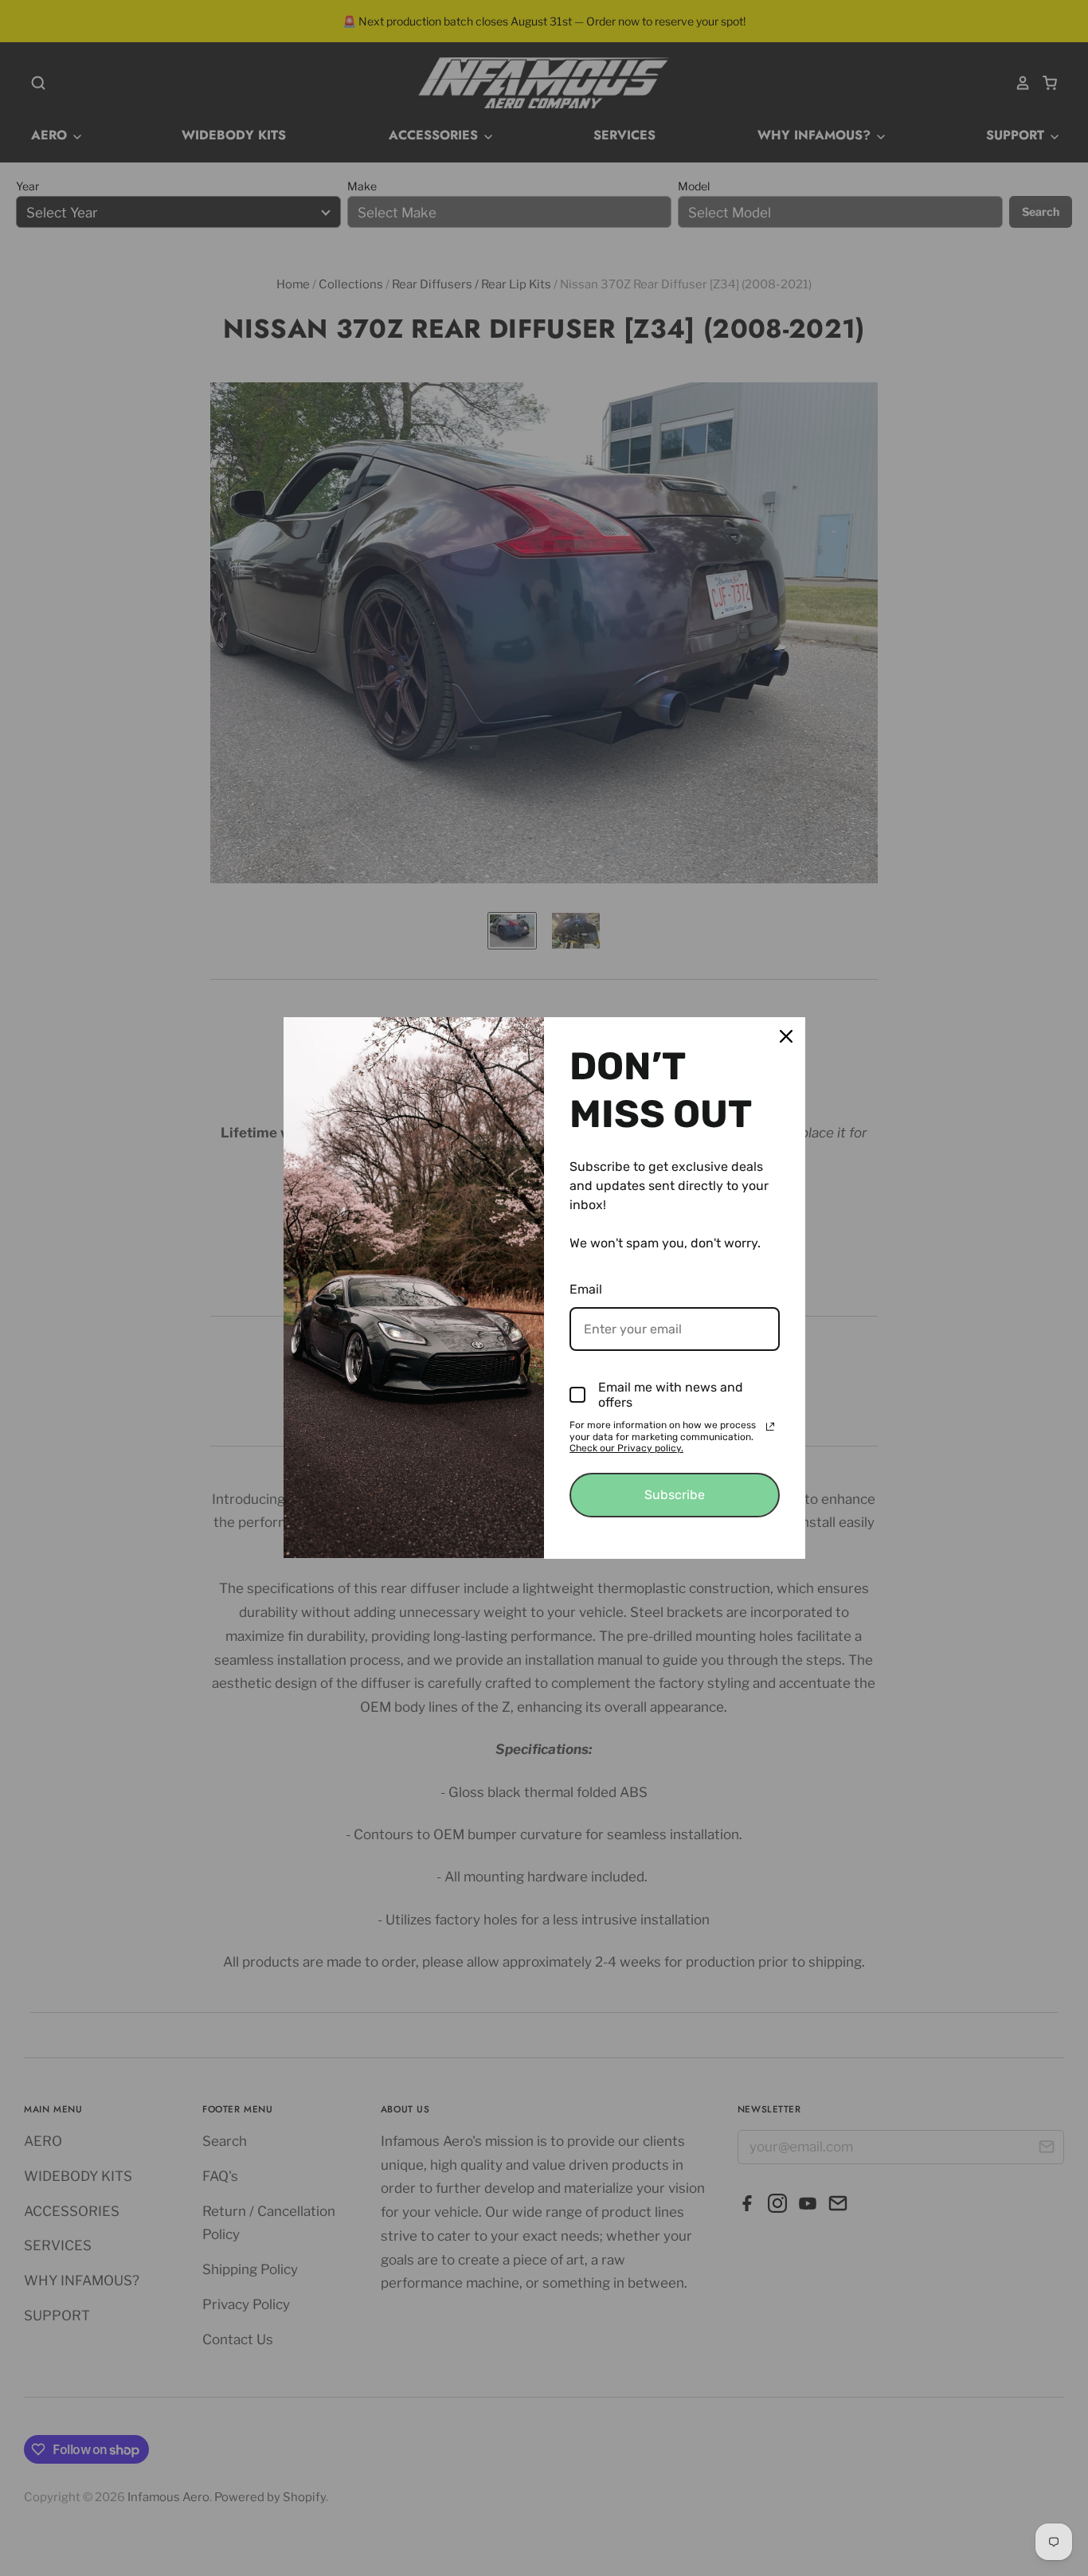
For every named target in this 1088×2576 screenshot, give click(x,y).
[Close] (786, 1036)
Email (586, 1289)
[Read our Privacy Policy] (770, 1427)
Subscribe (675, 1495)
